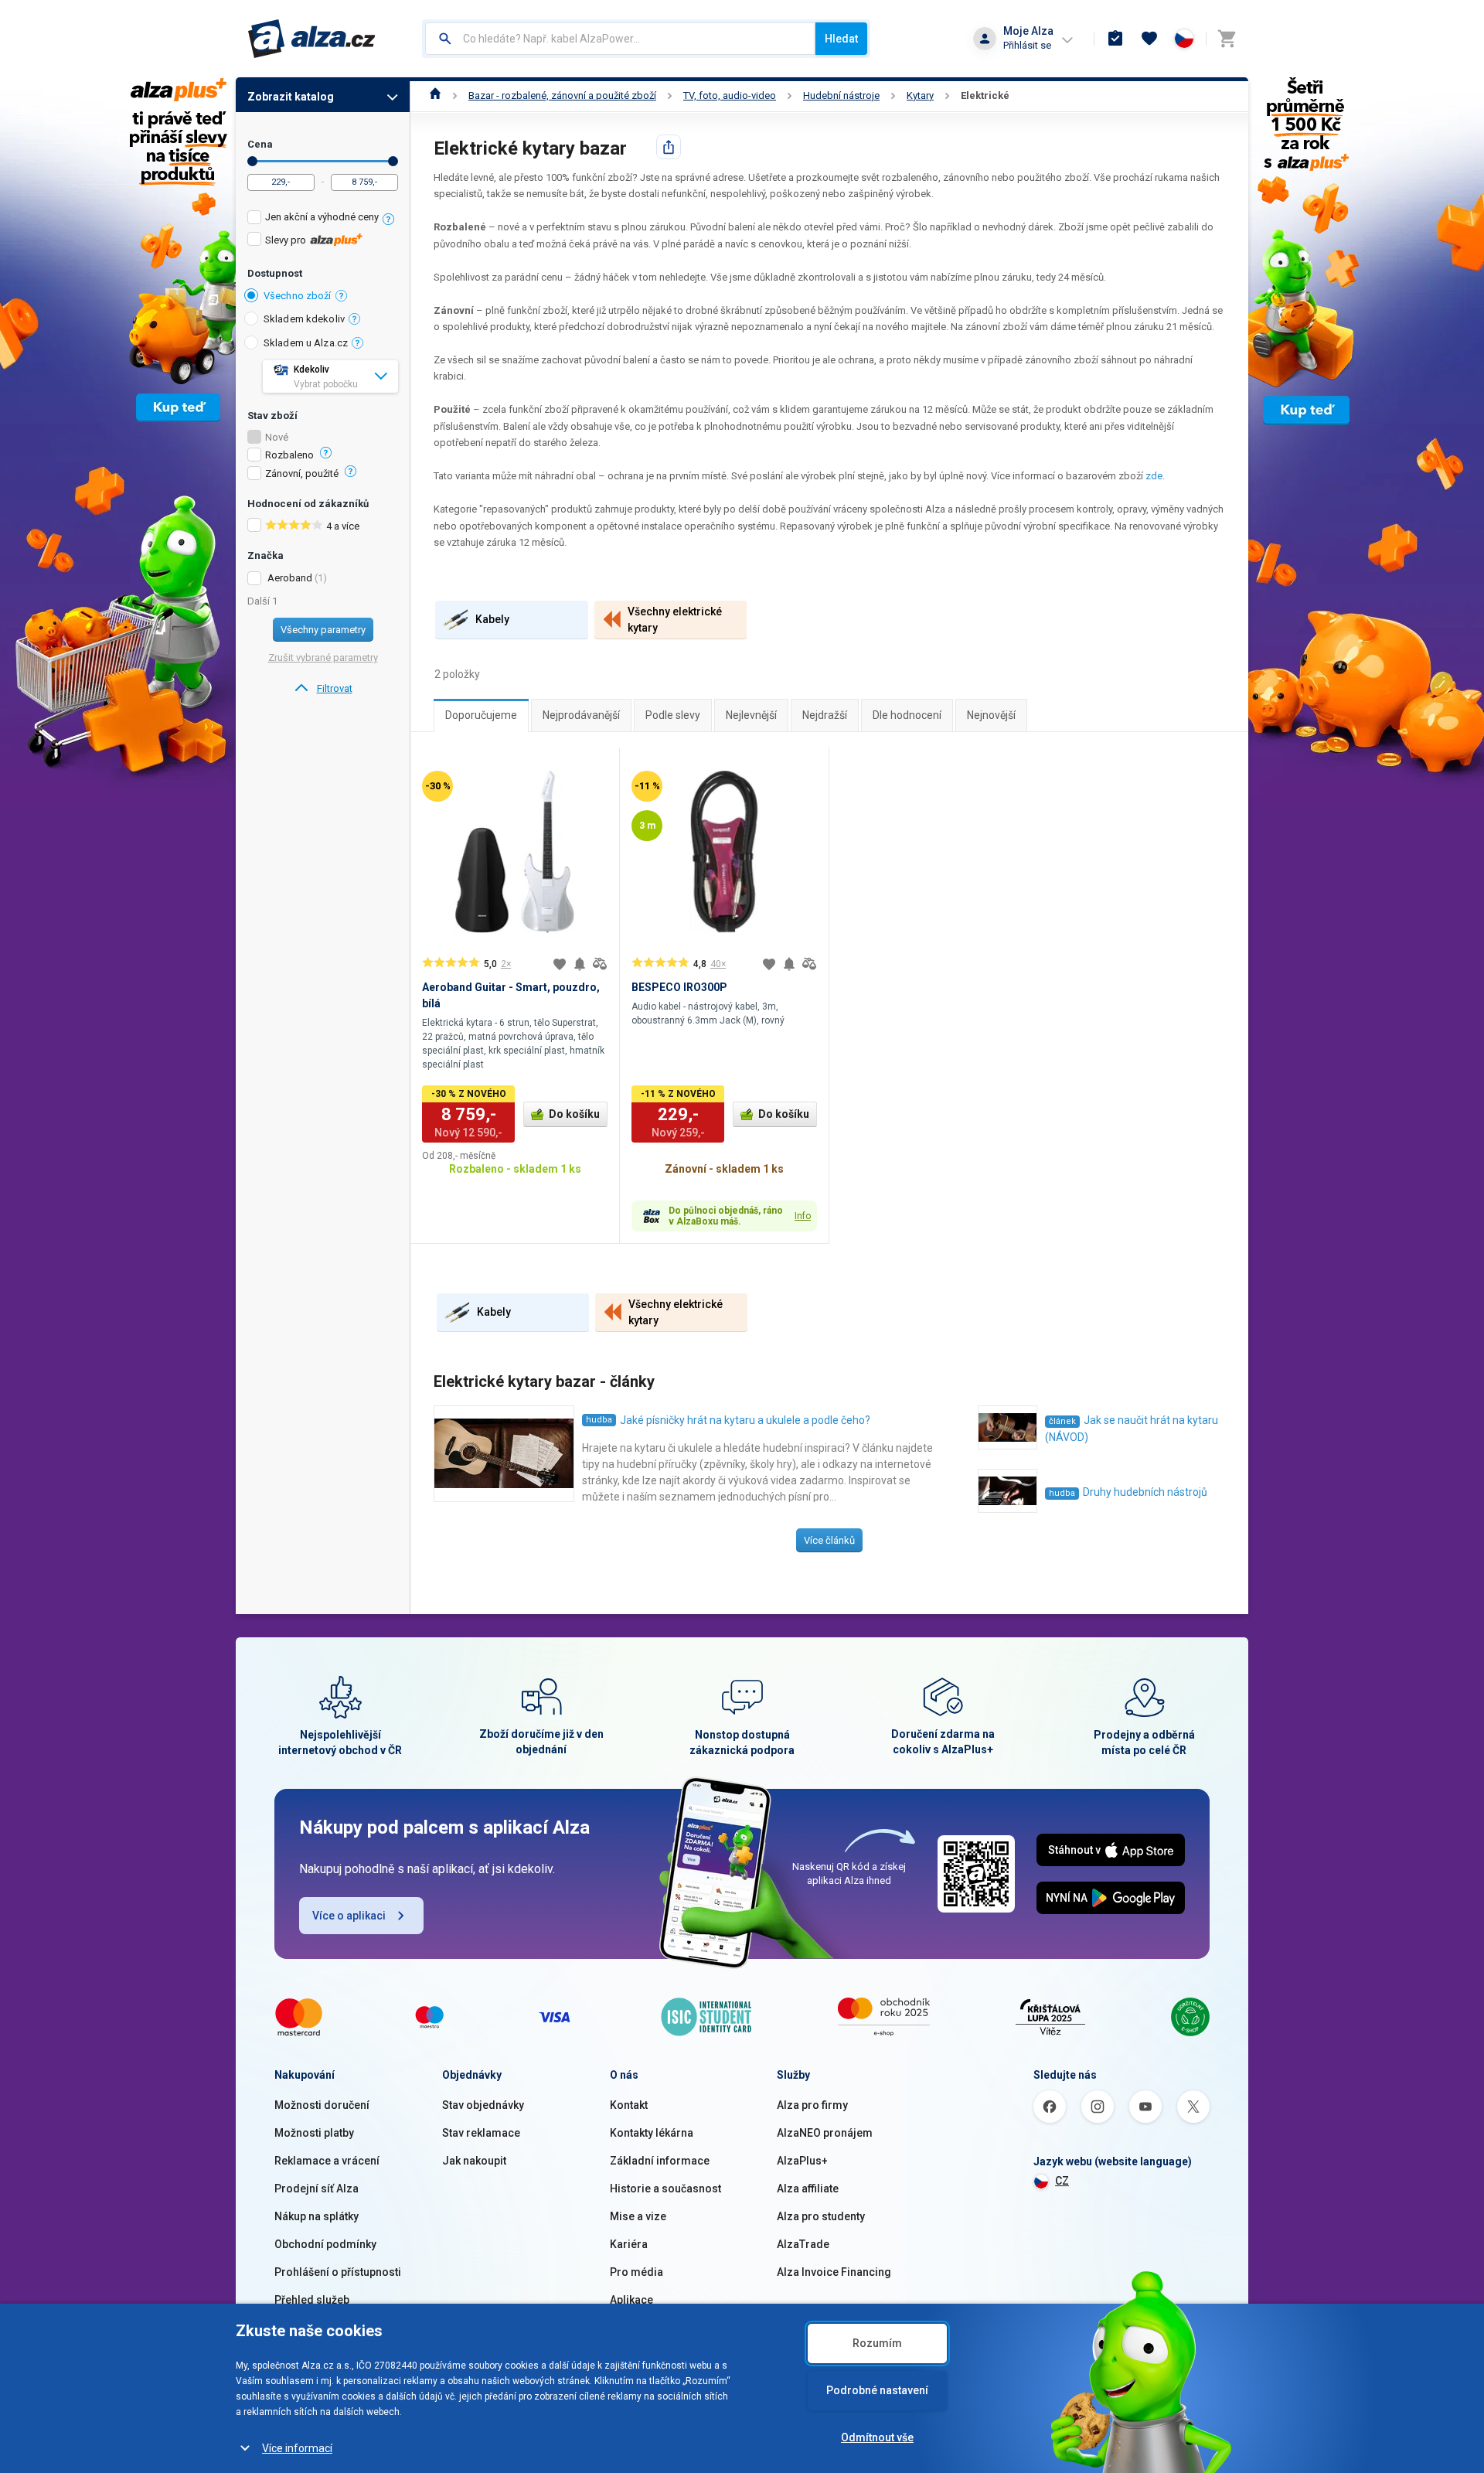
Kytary (920, 95)
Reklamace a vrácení (327, 2161)
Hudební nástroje (841, 95)
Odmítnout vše (877, 2437)
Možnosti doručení (322, 2105)
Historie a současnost (665, 2189)
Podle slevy (673, 715)
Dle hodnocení (907, 715)
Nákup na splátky (317, 2216)
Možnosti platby (314, 2133)
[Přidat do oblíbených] (560, 964)
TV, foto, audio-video (730, 95)
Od (252, 161)
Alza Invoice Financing (834, 2272)
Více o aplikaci (349, 1916)
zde (1154, 476)
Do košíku (574, 1114)
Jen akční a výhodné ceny (322, 217)
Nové (277, 438)
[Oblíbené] (1149, 39)
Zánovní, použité (302, 474)
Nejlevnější (751, 715)
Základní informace (660, 2161)
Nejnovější (991, 715)
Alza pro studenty (821, 2216)
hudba (599, 1420)
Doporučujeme (481, 715)
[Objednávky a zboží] (1115, 39)
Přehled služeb (312, 2300)
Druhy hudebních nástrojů (1145, 1492)
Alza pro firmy (812, 2105)
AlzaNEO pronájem (825, 2133)
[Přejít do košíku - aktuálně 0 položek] (1227, 39)
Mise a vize (638, 2216)
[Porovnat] (600, 964)
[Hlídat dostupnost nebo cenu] (580, 964)
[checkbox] (323, 219)
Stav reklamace (481, 2133)
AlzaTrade (803, 2244)
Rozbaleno (289, 455)
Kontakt (629, 2105)
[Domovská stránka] (436, 95)
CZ (1062, 2181)
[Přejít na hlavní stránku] (312, 39)
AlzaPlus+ (802, 2161)
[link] (323, 689)
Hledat (841, 39)
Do (393, 161)
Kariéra (629, 2244)
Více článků (829, 1540)
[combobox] (620, 39)
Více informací (297, 2448)
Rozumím (877, 2343)
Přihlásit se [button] (1027, 45)
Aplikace (631, 2300)
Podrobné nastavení (877, 2390)
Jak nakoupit (474, 2161)
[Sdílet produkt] (669, 147)
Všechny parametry (323, 630)
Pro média (636, 2272)
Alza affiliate (808, 2189)
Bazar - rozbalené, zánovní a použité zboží (562, 95)
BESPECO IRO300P (679, 987)
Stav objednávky (483, 2105)
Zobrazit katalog (291, 97)
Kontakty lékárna (652, 2133)
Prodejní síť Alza (317, 2189)
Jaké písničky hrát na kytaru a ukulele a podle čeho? (745, 1420)
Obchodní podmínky (325, 2244)
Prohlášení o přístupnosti (338, 2272)
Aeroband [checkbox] (290, 578)
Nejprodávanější (581, 715)
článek (1062, 1421)
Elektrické (985, 95)
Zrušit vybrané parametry (323, 657)
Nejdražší (825, 715)
